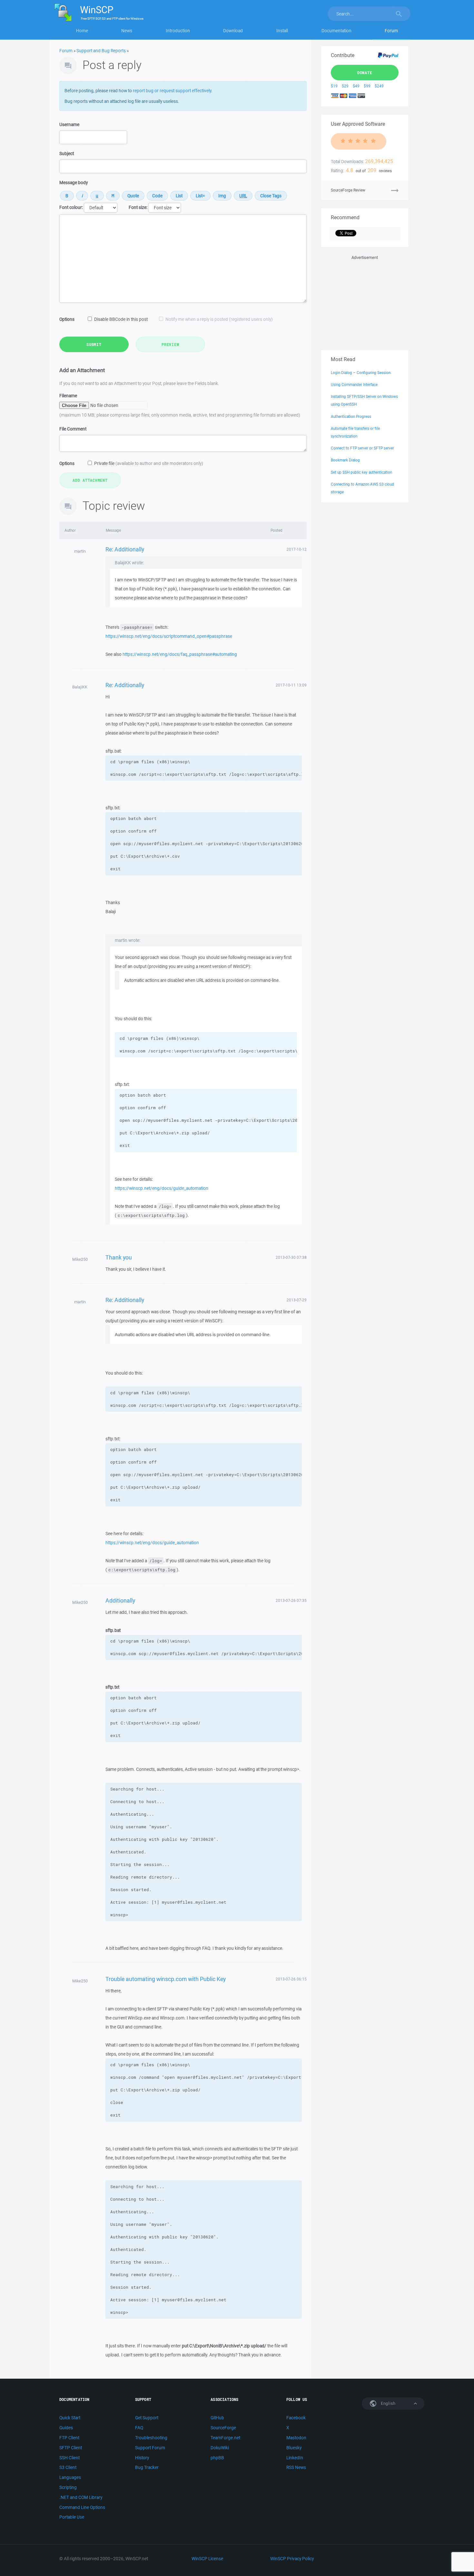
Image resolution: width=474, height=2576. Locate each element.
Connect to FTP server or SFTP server (362, 448)
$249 (379, 86)
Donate (365, 73)
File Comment (73, 429)
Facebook (296, 2418)
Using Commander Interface (354, 385)
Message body (74, 183)
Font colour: (71, 207)
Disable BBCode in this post (121, 319)
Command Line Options (82, 2507)
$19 (334, 86)
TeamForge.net (225, 2438)
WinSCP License (207, 2559)
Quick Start (70, 2418)
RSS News (296, 2467)
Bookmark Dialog (345, 460)
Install (282, 31)
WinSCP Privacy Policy (292, 2559)
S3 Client (68, 2467)
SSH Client (69, 2458)
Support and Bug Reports (101, 51)
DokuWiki (220, 2448)
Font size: (138, 207)
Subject (67, 153)
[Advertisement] (365, 301)
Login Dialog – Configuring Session (361, 373)
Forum (391, 31)
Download (233, 31)
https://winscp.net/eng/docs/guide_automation (162, 1188)
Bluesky (294, 2448)
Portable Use (72, 2517)
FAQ (139, 2428)
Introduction (178, 31)
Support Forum (150, 2448)
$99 (367, 86)
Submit (94, 344)
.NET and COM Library (81, 2497)
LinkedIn (295, 2458)
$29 (345, 86)
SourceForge (223, 2428)
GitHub (217, 2418)
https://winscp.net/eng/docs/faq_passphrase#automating (180, 654)
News (127, 31)
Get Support (147, 2418)
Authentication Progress (351, 416)
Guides (66, 2428)
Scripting (68, 2487)
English (388, 2403)
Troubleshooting (151, 2438)
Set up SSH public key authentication (361, 472)
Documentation (336, 31)
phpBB (217, 2458)
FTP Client (69, 2438)
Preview (170, 344)
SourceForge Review (348, 190)
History (142, 2458)
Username (69, 124)
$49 (356, 86)
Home (82, 31)
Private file (149, 463)
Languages (70, 2477)
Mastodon (296, 2438)
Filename (68, 396)
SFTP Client (71, 2448)
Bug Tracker (147, 2467)
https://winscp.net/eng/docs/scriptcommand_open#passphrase (169, 636)
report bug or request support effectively (172, 91)
